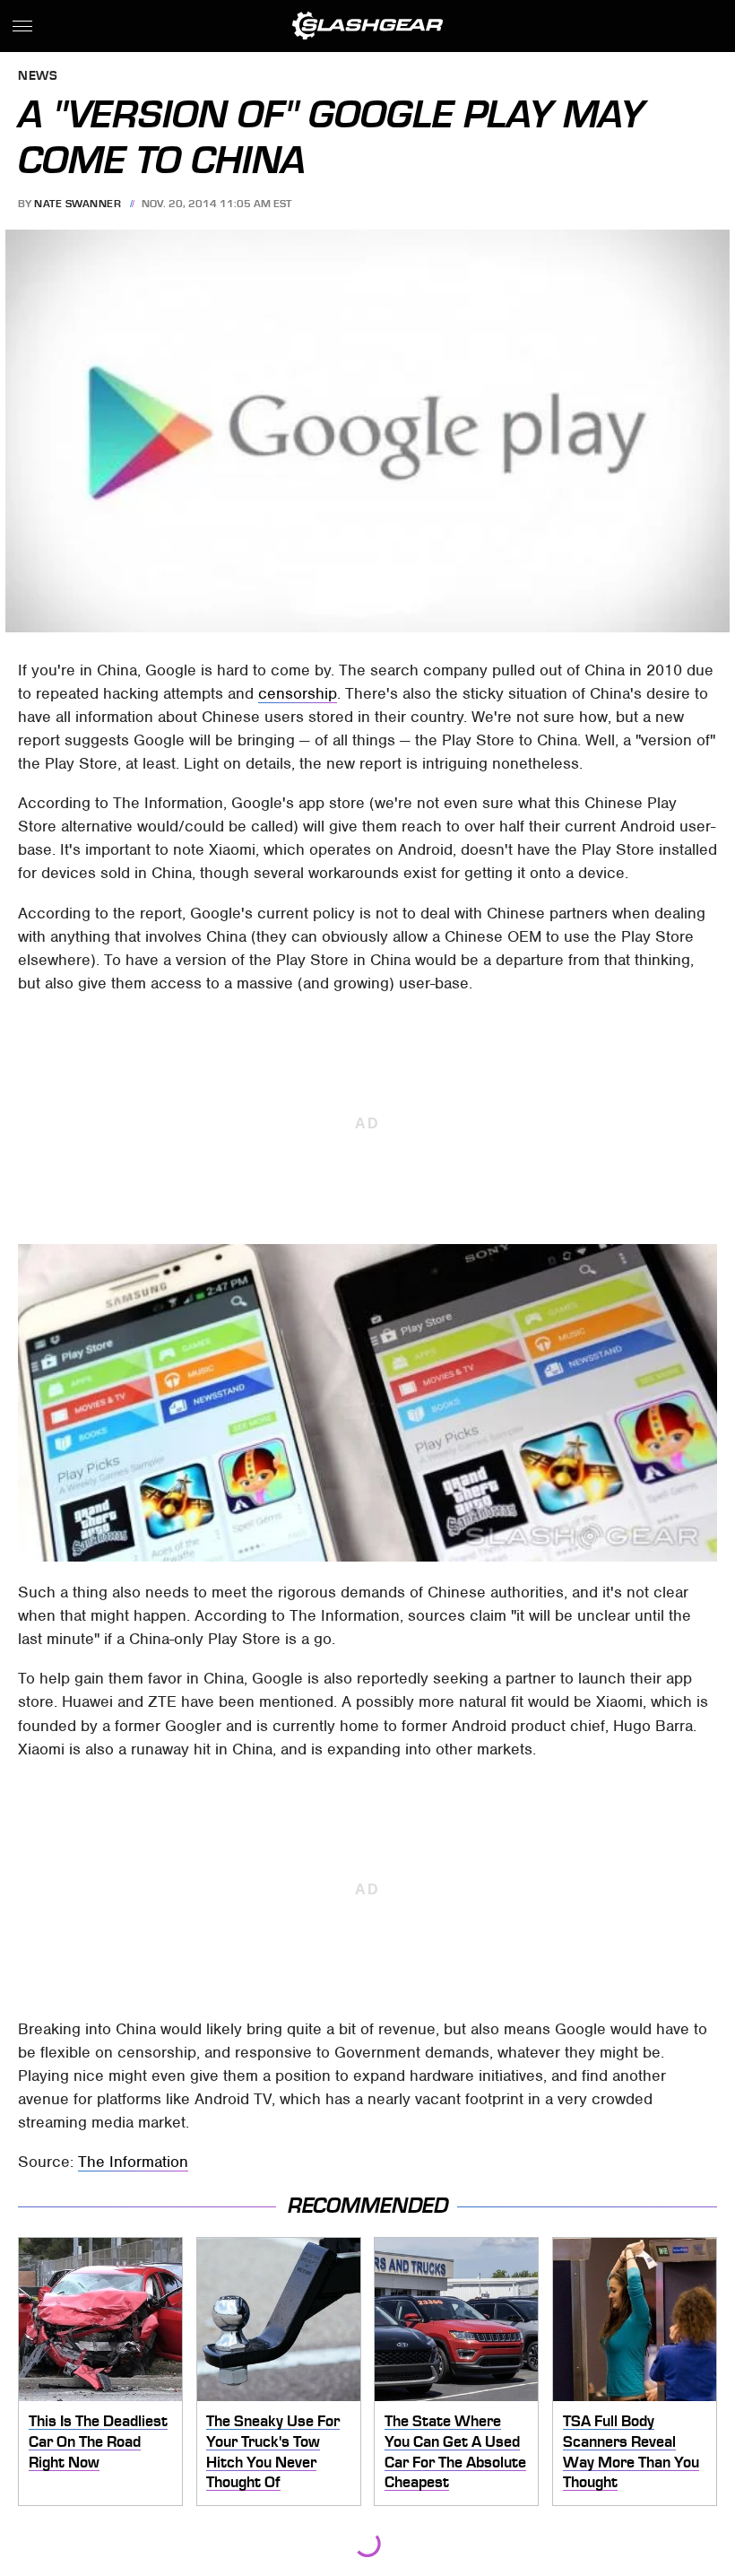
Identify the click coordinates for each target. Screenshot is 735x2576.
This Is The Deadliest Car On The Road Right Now (98, 2441)
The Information (133, 2162)
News (38, 77)
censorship (298, 693)
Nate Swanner (78, 204)
